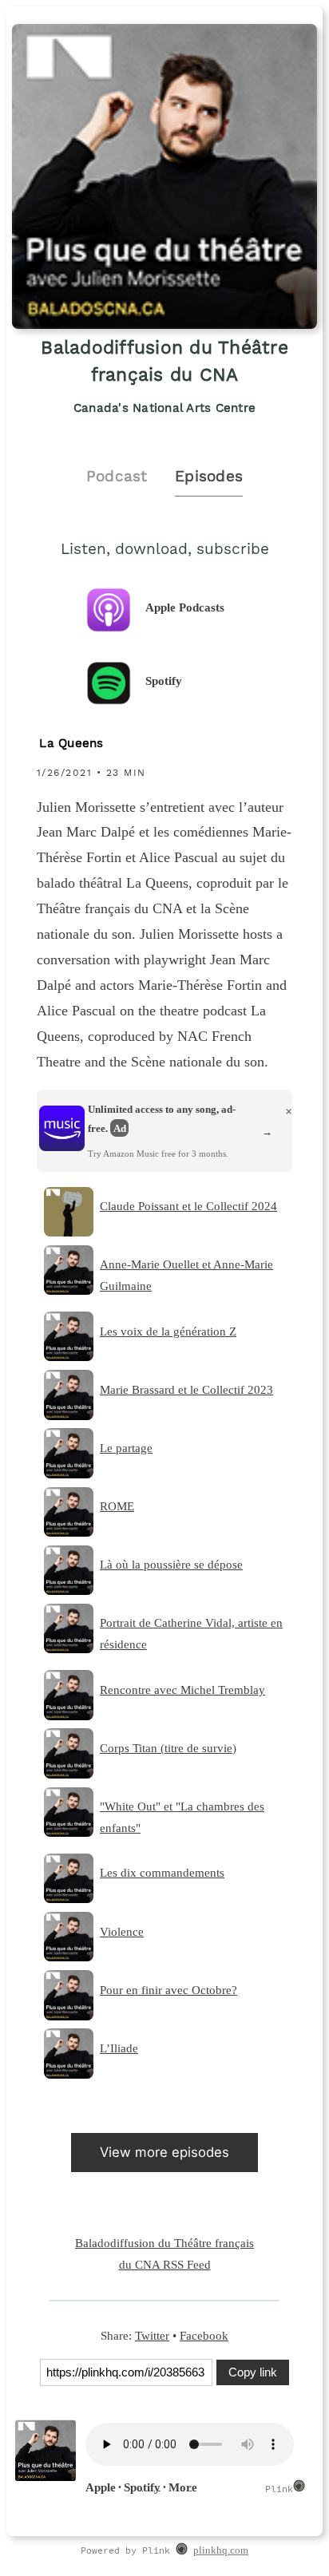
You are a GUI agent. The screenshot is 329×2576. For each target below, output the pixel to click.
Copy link (253, 2372)
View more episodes (164, 2152)
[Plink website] (182, 2551)
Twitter (152, 2335)
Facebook (204, 2335)
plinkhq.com (221, 2550)
